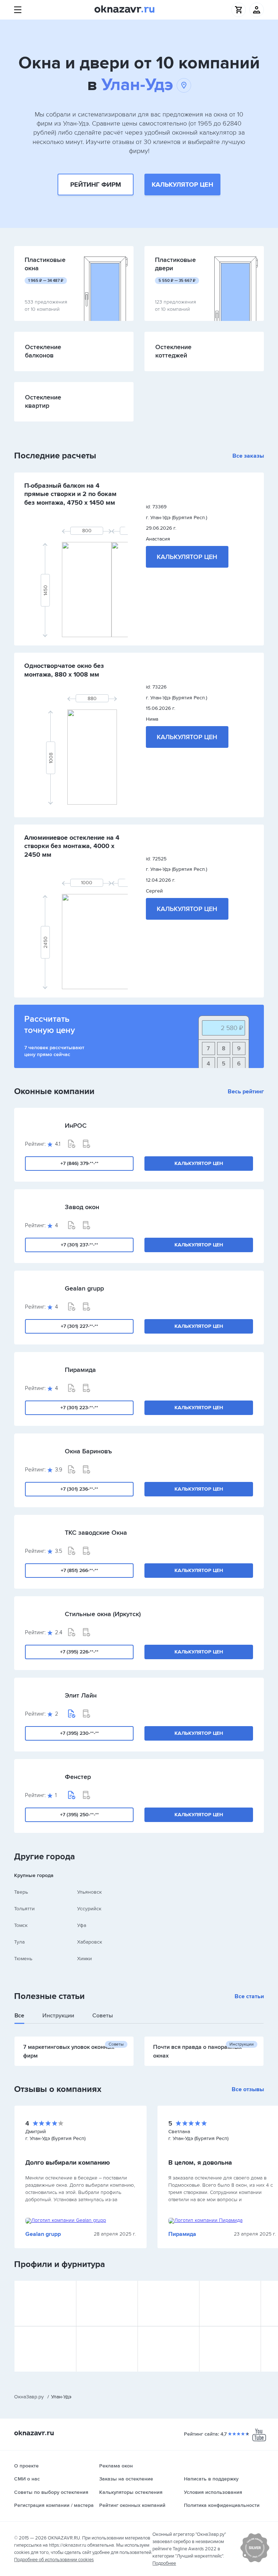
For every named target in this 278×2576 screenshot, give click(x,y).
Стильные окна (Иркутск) (103, 1614)
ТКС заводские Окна (96, 1533)
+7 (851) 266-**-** (79, 1570)
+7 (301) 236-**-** (79, 1489)
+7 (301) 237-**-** (79, 1245)
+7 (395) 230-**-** (79, 1733)
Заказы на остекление (126, 2479)
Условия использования (213, 2492)
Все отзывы (248, 2089)
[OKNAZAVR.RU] (125, 10)
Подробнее (164, 2563)
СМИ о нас (27, 2479)
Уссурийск (89, 1909)
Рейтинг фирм (96, 185)
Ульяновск (89, 1892)
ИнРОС (76, 1126)
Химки (85, 1959)
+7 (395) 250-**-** (79, 1815)
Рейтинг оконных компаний (132, 2505)
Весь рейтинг (246, 1092)
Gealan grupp (84, 1288)
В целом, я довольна (200, 2162)
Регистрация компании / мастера (54, 2505)
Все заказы (248, 456)
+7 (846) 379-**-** (79, 1163)
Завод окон (82, 1207)
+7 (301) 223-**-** (79, 1408)
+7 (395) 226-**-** (79, 1652)
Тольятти (24, 1909)
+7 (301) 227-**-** (79, 1326)
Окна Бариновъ (88, 1451)
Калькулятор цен (182, 185)
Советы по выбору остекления (51, 2492)
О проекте (26, 2466)
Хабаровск (90, 1942)
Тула (19, 1942)
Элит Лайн (81, 1695)
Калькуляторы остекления (131, 2492)
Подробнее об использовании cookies (54, 2560)
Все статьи (249, 1996)
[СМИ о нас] (255, 2561)
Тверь (21, 1892)
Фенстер (78, 1777)
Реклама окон (116, 2466)
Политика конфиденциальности (222, 2505)
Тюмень (23, 1959)
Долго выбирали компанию (68, 2162)
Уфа (82, 1925)
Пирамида (80, 1370)
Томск (21, 1925)
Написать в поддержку (211, 2479)
